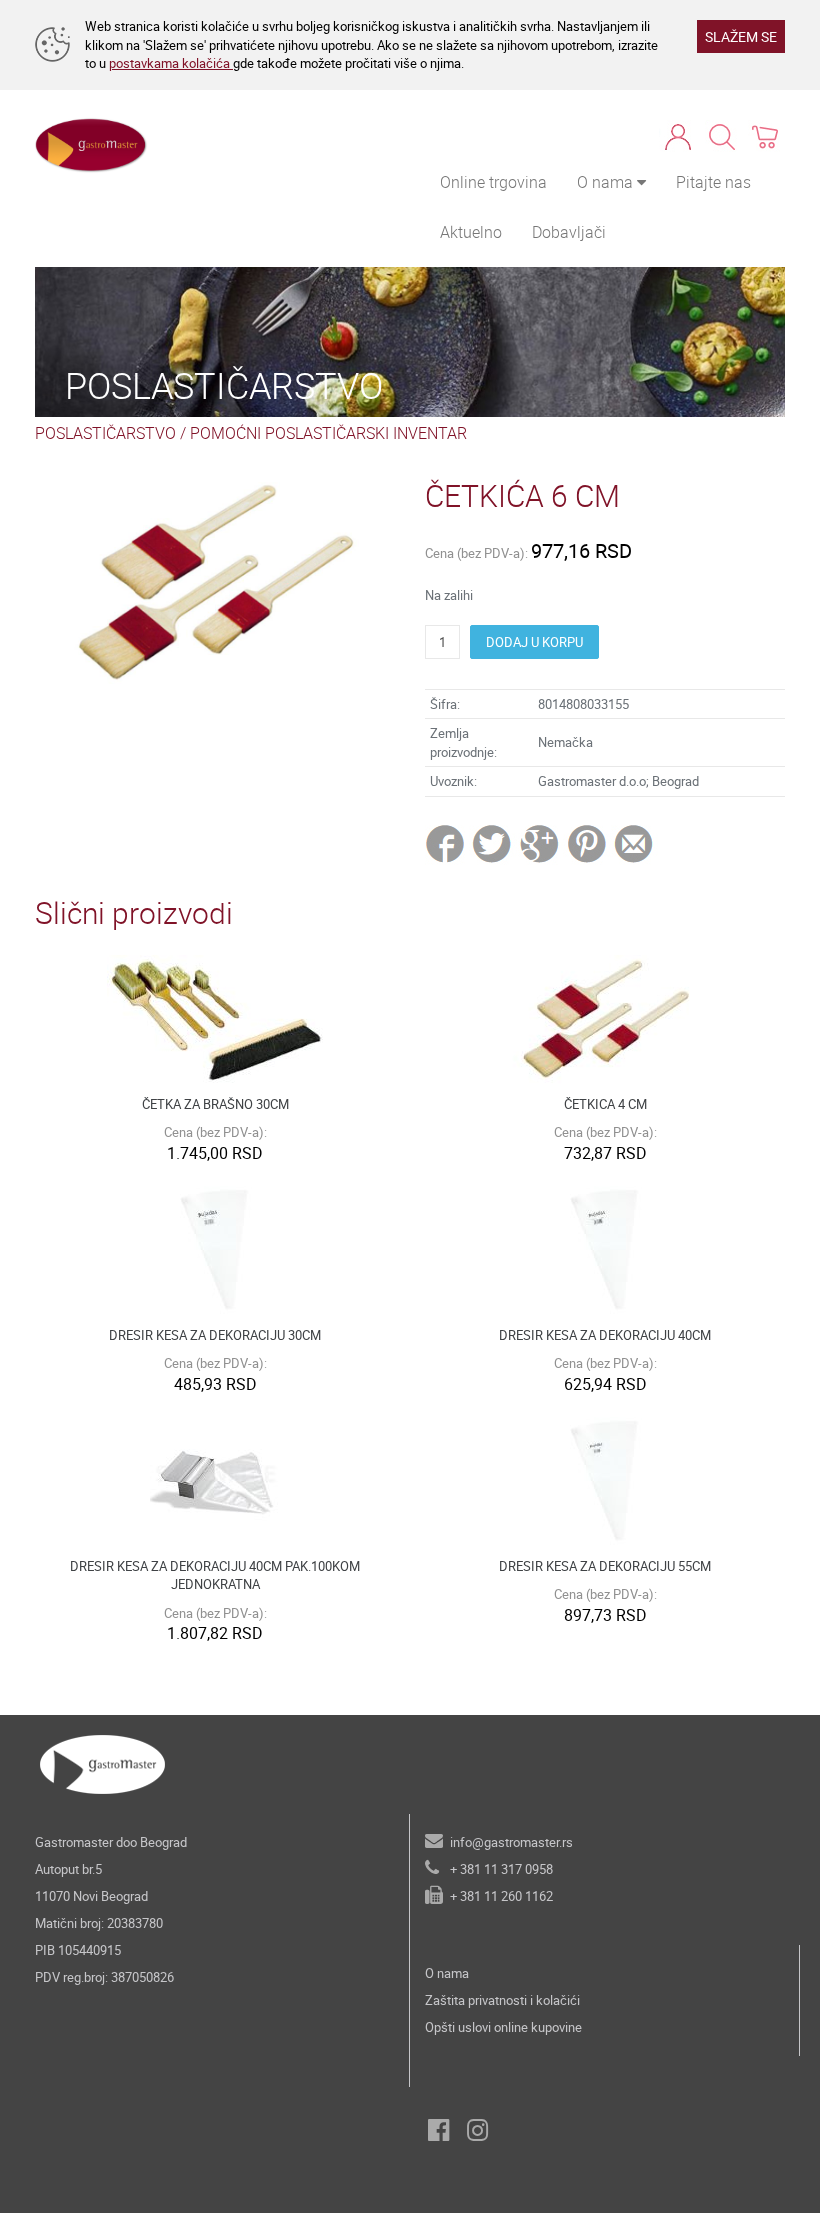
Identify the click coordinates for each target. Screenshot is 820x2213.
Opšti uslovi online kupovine (503, 2027)
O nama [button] (607, 182)
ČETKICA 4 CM (605, 1104)
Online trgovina (493, 182)
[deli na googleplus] (540, 843)
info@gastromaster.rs (511, 1842)
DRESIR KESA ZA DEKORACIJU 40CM (605, 1335)
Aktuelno (471, 232)
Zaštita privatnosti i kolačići (502, 2000)
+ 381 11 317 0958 (501, 1869)
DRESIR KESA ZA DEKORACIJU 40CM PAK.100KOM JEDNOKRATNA (215, 1575)
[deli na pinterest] (587, 843)
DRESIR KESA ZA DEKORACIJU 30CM (215, 1335)
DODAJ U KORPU (534, 642)
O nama (447, 1973)
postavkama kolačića (171, 63)
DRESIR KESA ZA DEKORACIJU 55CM (605, 1566)
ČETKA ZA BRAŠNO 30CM (215, 1104)
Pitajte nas (713, 182)
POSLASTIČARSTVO (105, 433)
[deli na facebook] (447, 843)
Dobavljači (569, 232)
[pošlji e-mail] (634, 843)
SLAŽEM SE (741, 36)
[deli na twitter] (493, 843)
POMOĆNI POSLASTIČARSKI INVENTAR (328, 433)
